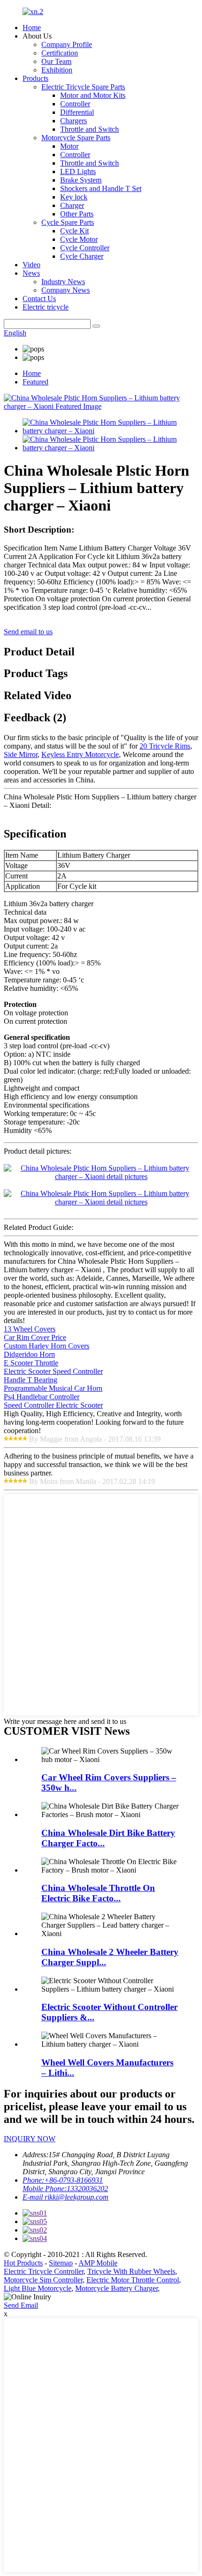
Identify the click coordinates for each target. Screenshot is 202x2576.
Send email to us (28, 632)
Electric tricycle (46, 307)
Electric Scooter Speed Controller (53, 1371)
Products (35, 78)
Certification (60, 53)
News (31, 273)
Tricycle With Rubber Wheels (131, 2271)
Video (31, 265)
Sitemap (61, 2263)
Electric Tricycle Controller (44, 2271)
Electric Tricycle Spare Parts (83, 87)
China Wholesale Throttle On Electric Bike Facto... (98, 1893)
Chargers (74, 121)
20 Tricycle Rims (165, 746)
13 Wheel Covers (30, 1329)
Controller (75, 104)
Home (32, 28)
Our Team (56, 61)
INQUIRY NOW (30, 2139)
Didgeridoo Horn (29, 1354)
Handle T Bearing (31, 1380)
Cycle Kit (74, 231)
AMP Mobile (98, 2263)
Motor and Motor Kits (93, 95)
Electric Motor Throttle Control (133, 2280)
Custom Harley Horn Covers (47, 1346)
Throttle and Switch (89, 129)
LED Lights (78, 171)
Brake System (81, 180)
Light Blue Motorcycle (38, 2288)
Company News (66, 290)
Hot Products (23, 2263)
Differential (77, 112)
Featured (35, 382)
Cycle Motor (79, 239)
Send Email (21, 2305)
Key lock (74, 197)
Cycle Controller (85, 248)
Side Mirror (21, 754)
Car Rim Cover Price (35, 1337)
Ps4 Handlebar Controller (42, 1397)
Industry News (63, 282)
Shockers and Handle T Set (101, 188)
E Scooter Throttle (31, 1363)
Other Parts (77, 214)
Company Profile (67, 44)
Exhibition (57, 70)
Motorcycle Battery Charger (117, 2288)
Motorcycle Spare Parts (76, 138)
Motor (69, 146)
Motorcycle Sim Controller (43, 2280)
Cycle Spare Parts (68, 222)
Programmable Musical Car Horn (53, 1388)
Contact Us (39, 299)
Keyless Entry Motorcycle (80, 754)
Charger (72, 205)
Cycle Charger (82, 256)
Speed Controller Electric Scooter (53, 1405)
